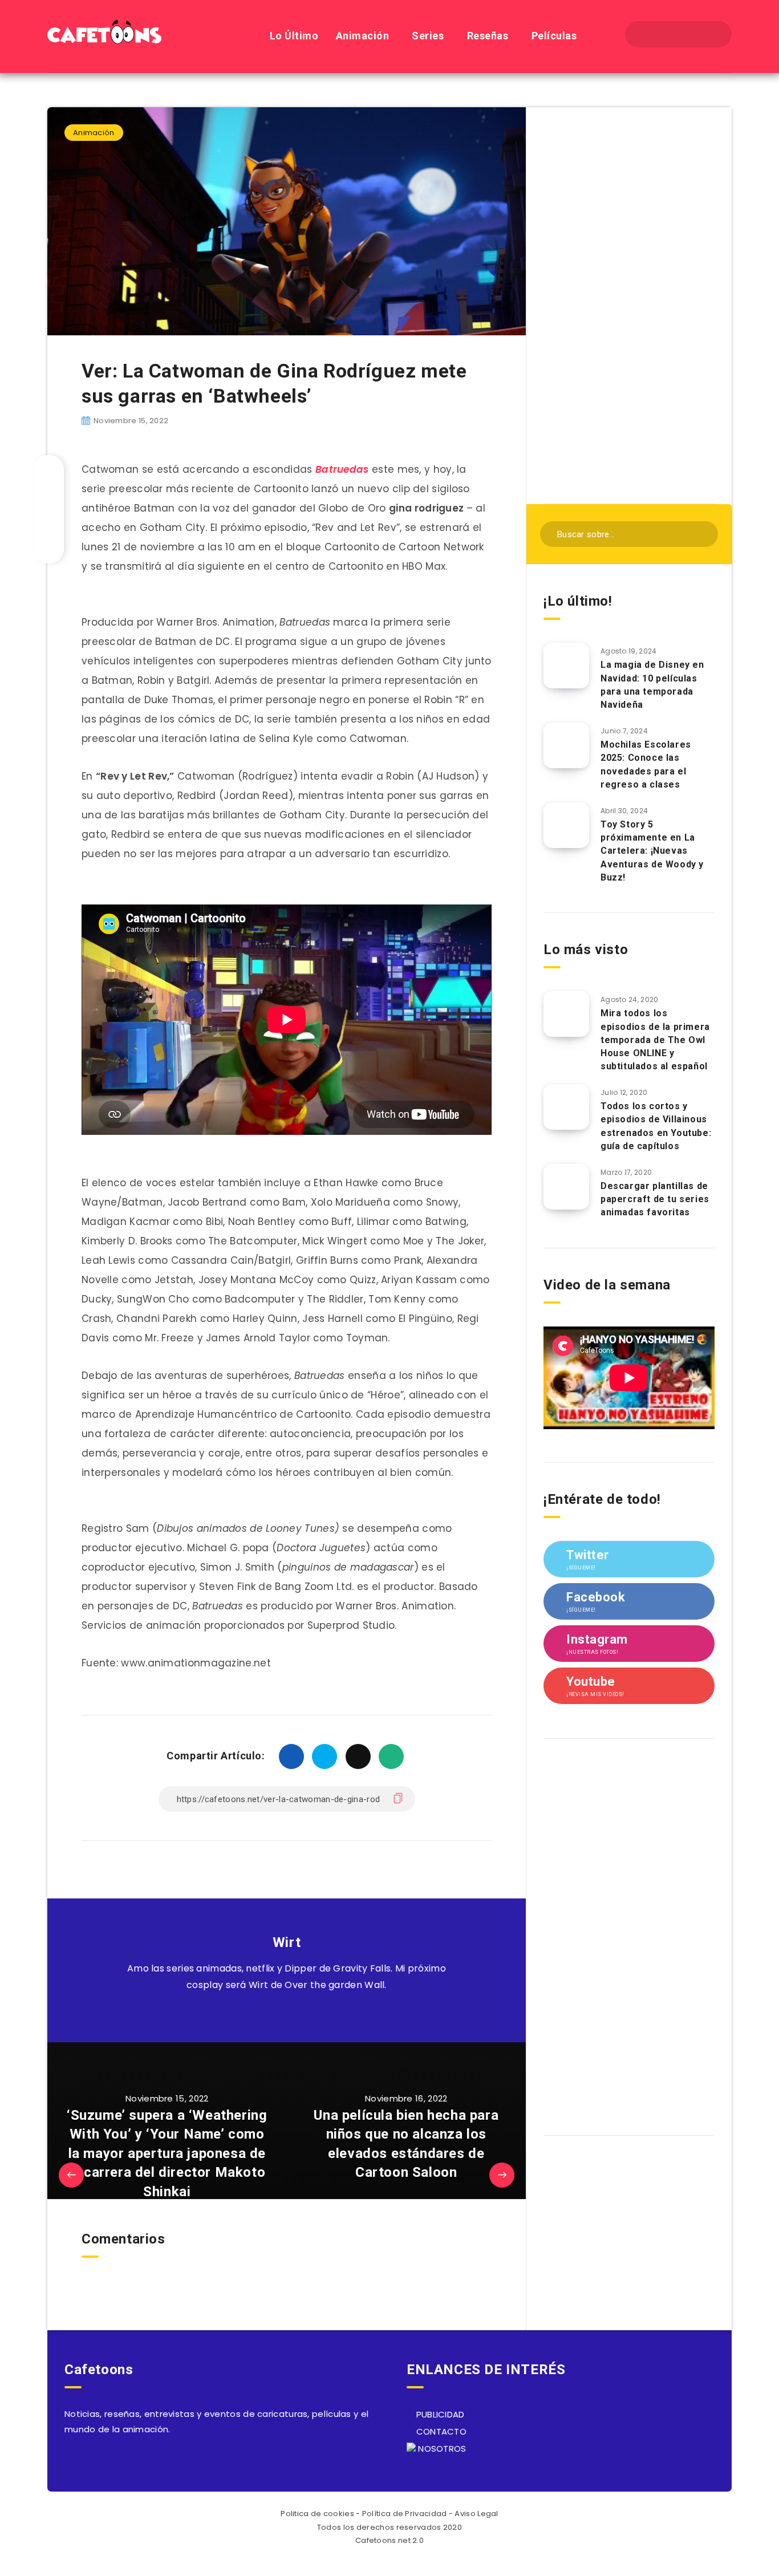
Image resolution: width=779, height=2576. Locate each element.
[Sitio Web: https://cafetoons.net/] (273, 2014)
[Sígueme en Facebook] (300, 2014)
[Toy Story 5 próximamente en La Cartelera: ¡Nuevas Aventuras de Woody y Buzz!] (566, 825)
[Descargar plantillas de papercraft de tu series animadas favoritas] (566, 1187)
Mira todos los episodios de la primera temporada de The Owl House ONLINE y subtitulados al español (655, 1040)
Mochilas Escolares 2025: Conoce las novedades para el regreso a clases (646, 764)
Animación (363, 36)
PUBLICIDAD (439, 2414)
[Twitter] (668, 34)
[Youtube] (709, 34)
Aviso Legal (476, 2514)
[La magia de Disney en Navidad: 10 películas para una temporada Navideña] (566, 666)
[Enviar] (702, 533)
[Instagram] (688, 34)
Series (428, 36)
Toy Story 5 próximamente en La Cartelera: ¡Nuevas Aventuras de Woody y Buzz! (652, 851)
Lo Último (294, 36)
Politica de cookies (317, 2514)
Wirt (287, 1942)
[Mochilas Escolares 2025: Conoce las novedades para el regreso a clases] (566, 745)
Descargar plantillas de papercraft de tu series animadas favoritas (655, 1199)
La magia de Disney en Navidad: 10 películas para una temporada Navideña (652, 685)
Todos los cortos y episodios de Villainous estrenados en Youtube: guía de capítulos (656, 1126)
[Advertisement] (629, 304)
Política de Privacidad (405, 2514)
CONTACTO (440, 2431)
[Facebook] (648, 34)
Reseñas (488, 36)
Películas (554, 36)
